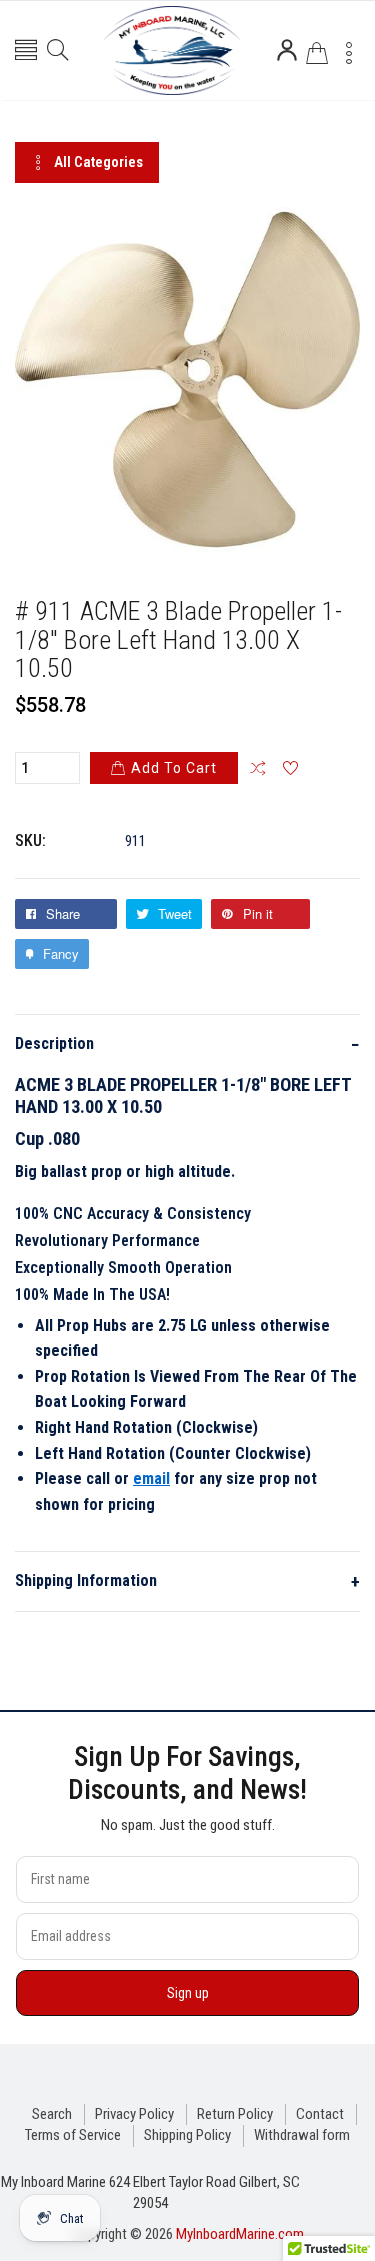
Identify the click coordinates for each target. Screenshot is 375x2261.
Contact (320, 2114)
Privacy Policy (134, 2114)
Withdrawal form (302, 2135)
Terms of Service (73, 2135)
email (151, 1478)
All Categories (98, 162)
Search (52, 2114)
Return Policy (235, 2114)
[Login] (287, 50)
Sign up (188, 1993)
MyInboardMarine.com (240, 2234)
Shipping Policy (187, 2135)
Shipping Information (187, 1581)
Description (187, 1044)
